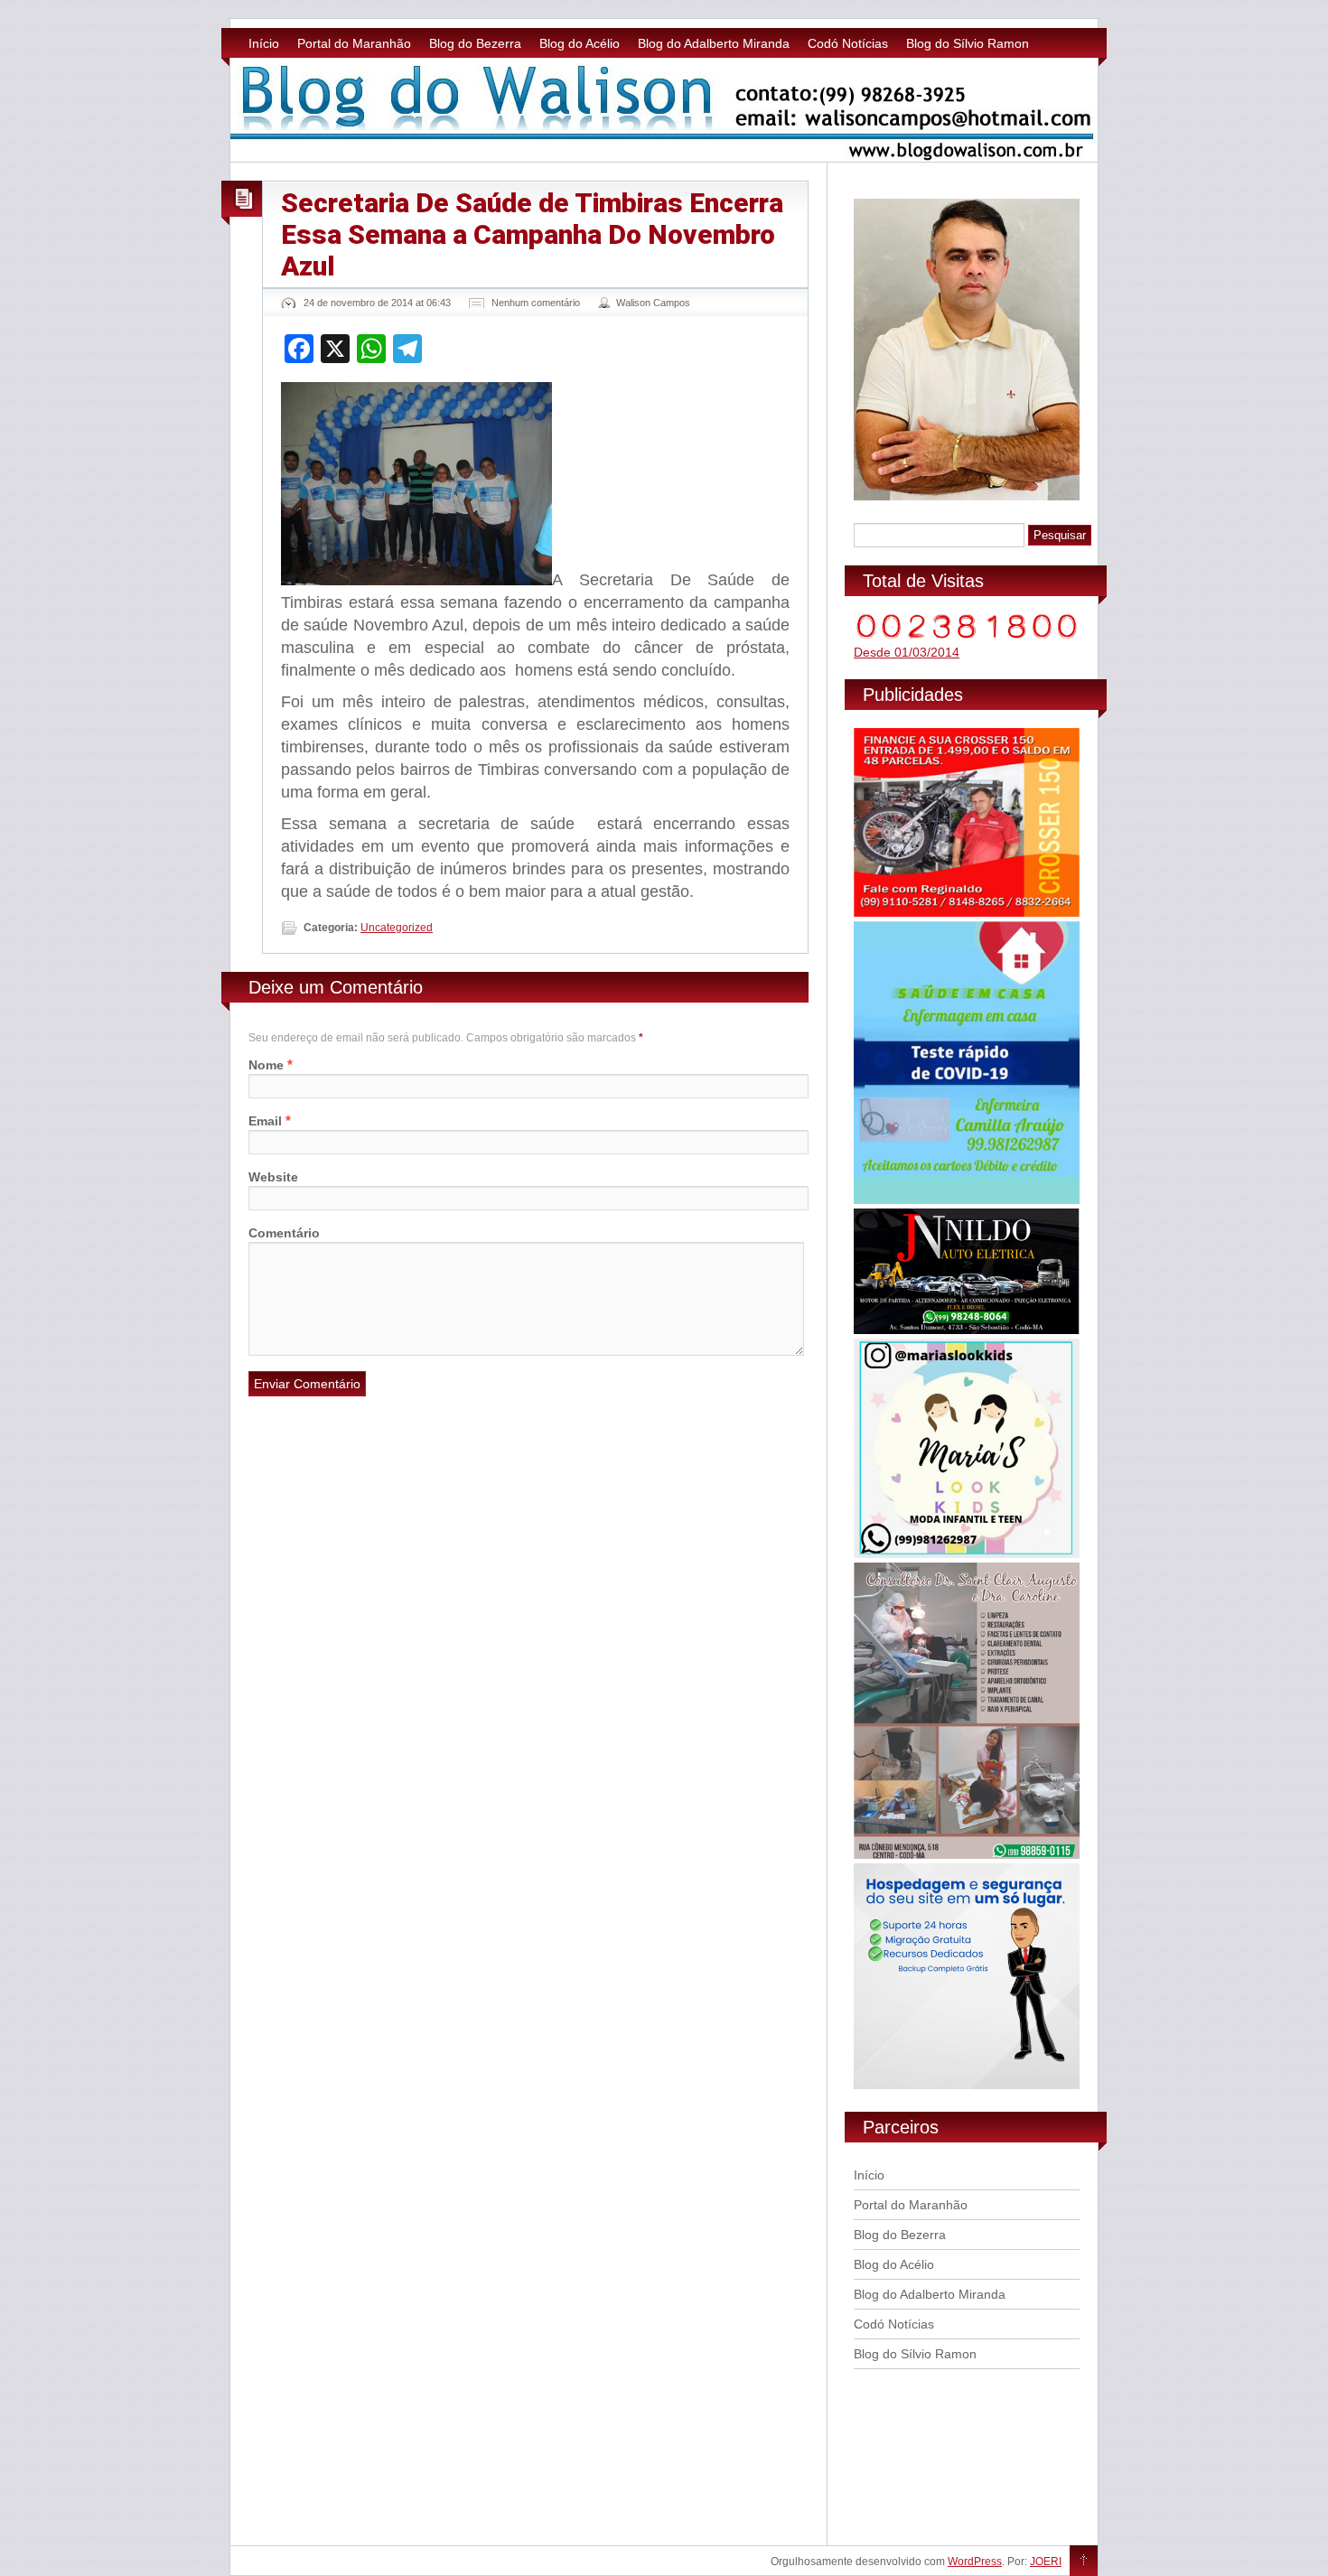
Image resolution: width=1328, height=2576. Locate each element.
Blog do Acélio (580, 43)
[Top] (1084, 2562)
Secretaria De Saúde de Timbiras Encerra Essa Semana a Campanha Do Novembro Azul (532, 234)
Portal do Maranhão (354, 43)
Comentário (284, 1233)
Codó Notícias (848, 43)
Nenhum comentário (536, 303)
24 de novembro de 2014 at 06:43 (377, 303)
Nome (266, 1065)
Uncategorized (397, 928)
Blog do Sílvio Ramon (968, 43)
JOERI (1046, 2562)
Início (264, 43)
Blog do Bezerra (475, 43)
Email (265, 1121)
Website (273, 1177)
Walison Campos (653, 303)
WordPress (975, 2562)
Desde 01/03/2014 (907, 652)
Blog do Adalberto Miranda (714, 43)
